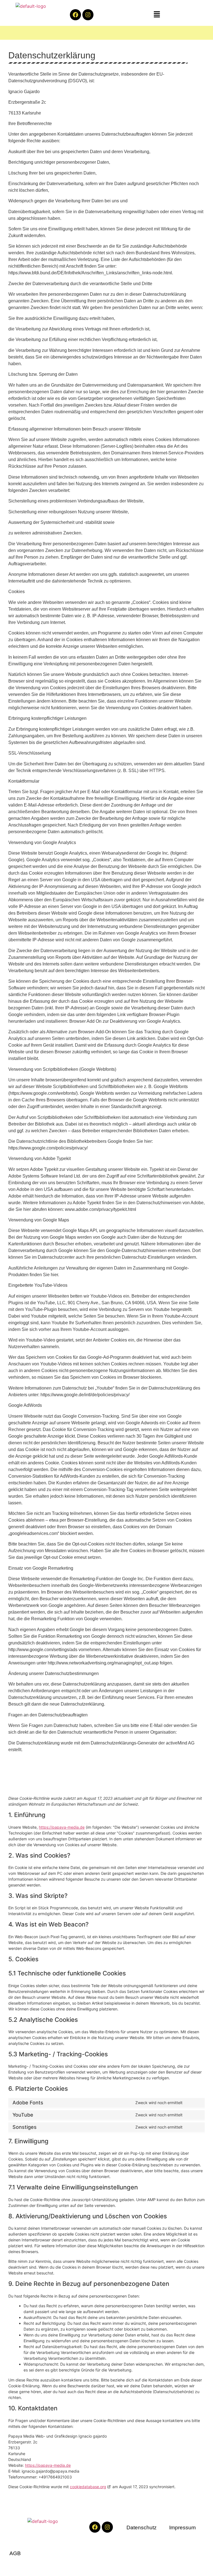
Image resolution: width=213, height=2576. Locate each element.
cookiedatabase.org (88, 2487)
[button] (157, 15)
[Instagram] (88, 15)
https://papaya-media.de (62, 1827)
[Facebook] (75, 15)
